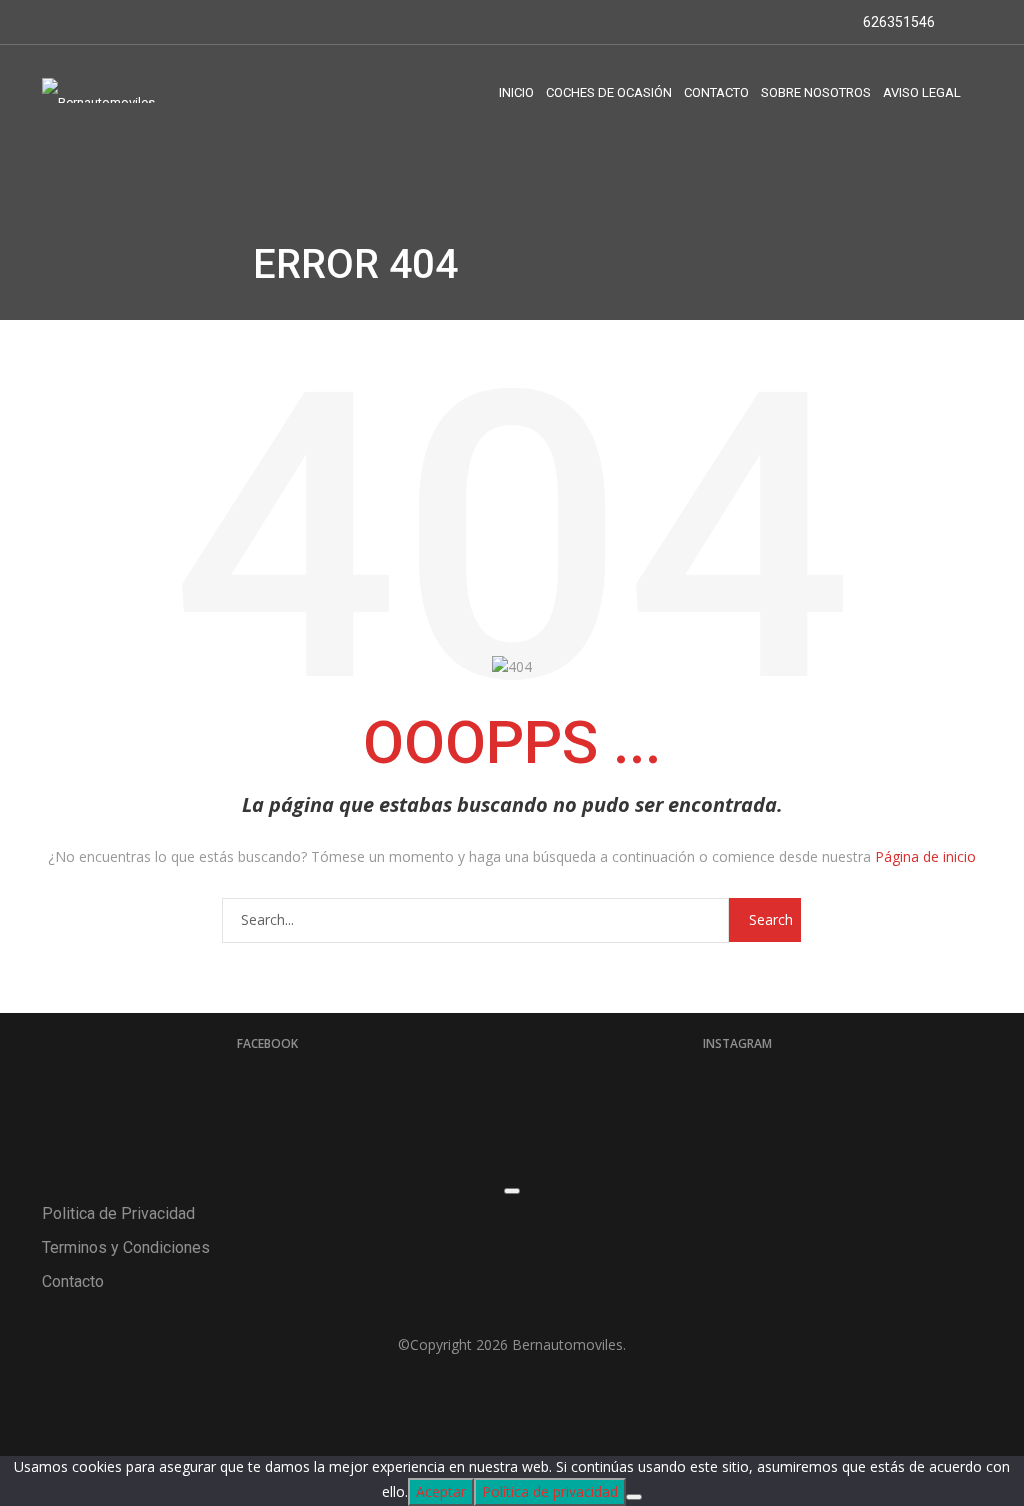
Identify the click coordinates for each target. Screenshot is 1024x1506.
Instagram (737, 1043)
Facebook (267, 1043)
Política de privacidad (550, 1491)
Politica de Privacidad (118, 1213)
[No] (634, 1497)
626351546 (897, 22)
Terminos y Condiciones (126, 1247)
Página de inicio (925, 856)
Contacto (73, 1281)
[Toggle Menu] (512, 1191)
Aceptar (441, 1491)
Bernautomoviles (567, 1344)
